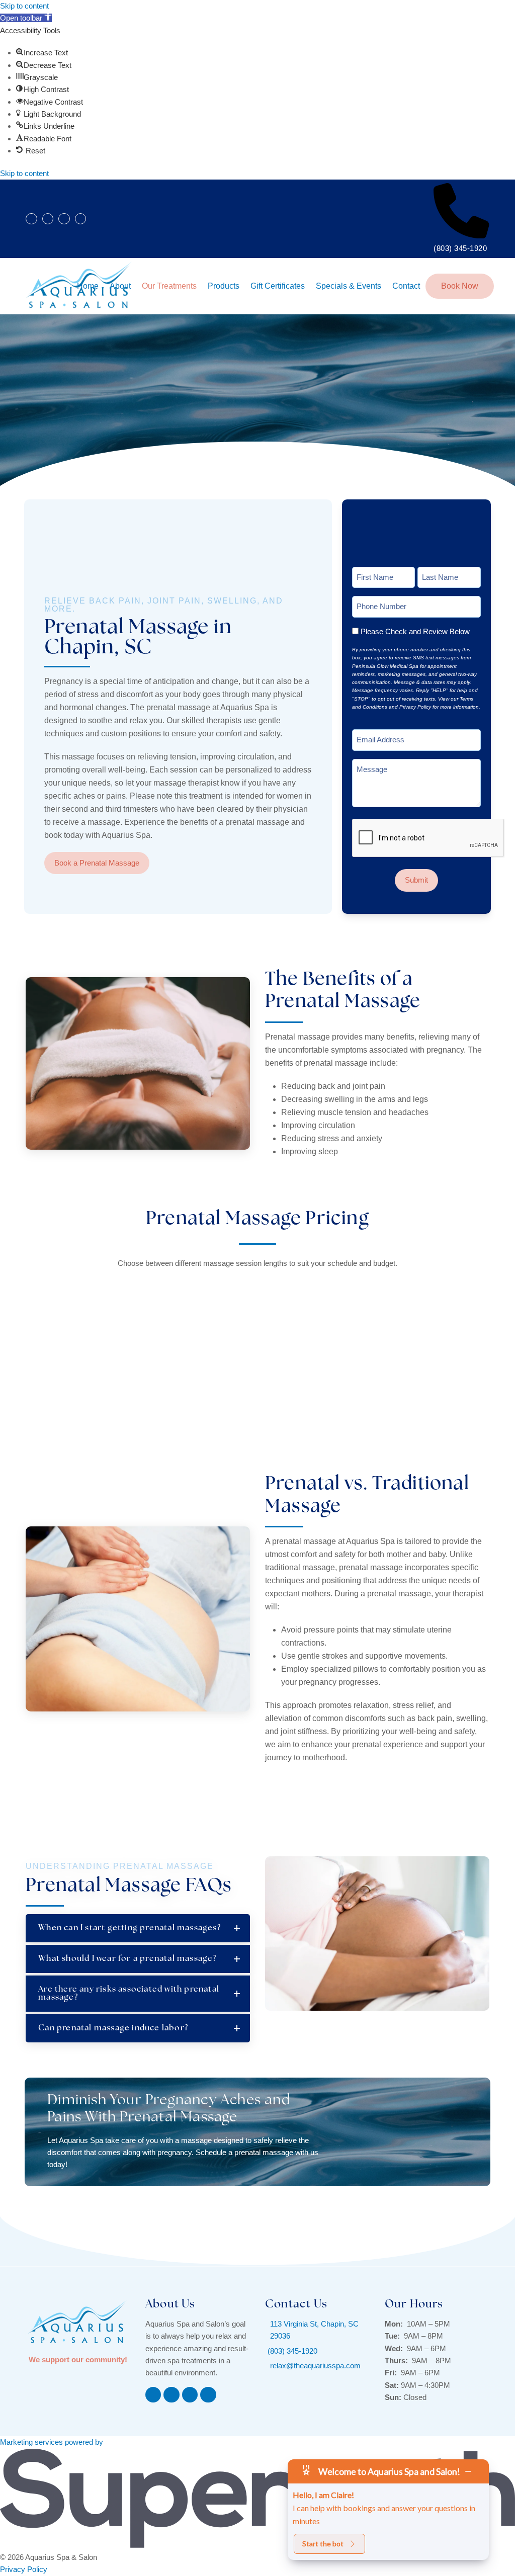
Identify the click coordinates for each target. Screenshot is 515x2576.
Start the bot (323, 2544)
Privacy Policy (24, 2569)
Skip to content (24, 6)
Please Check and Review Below (415, 631)
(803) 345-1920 (460, 248)
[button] (26, 18)
